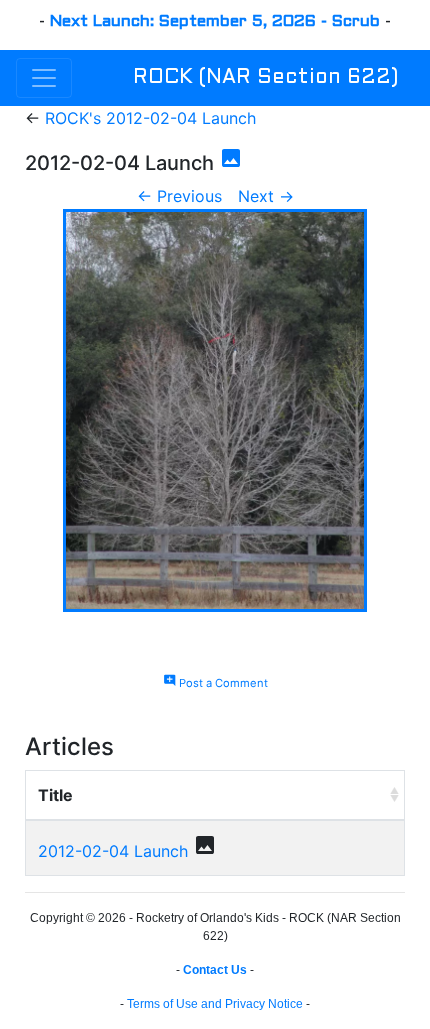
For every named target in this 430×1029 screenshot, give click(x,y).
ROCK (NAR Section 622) (265, 78)
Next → (266, 196)
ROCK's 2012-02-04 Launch (150, 118)
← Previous (179, 196)
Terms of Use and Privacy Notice (215, 1004)
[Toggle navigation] (44, 78)
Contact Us (215, 970)
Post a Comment (215, 683)
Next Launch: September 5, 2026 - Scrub (215, 21)
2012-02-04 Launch (113, 851)
